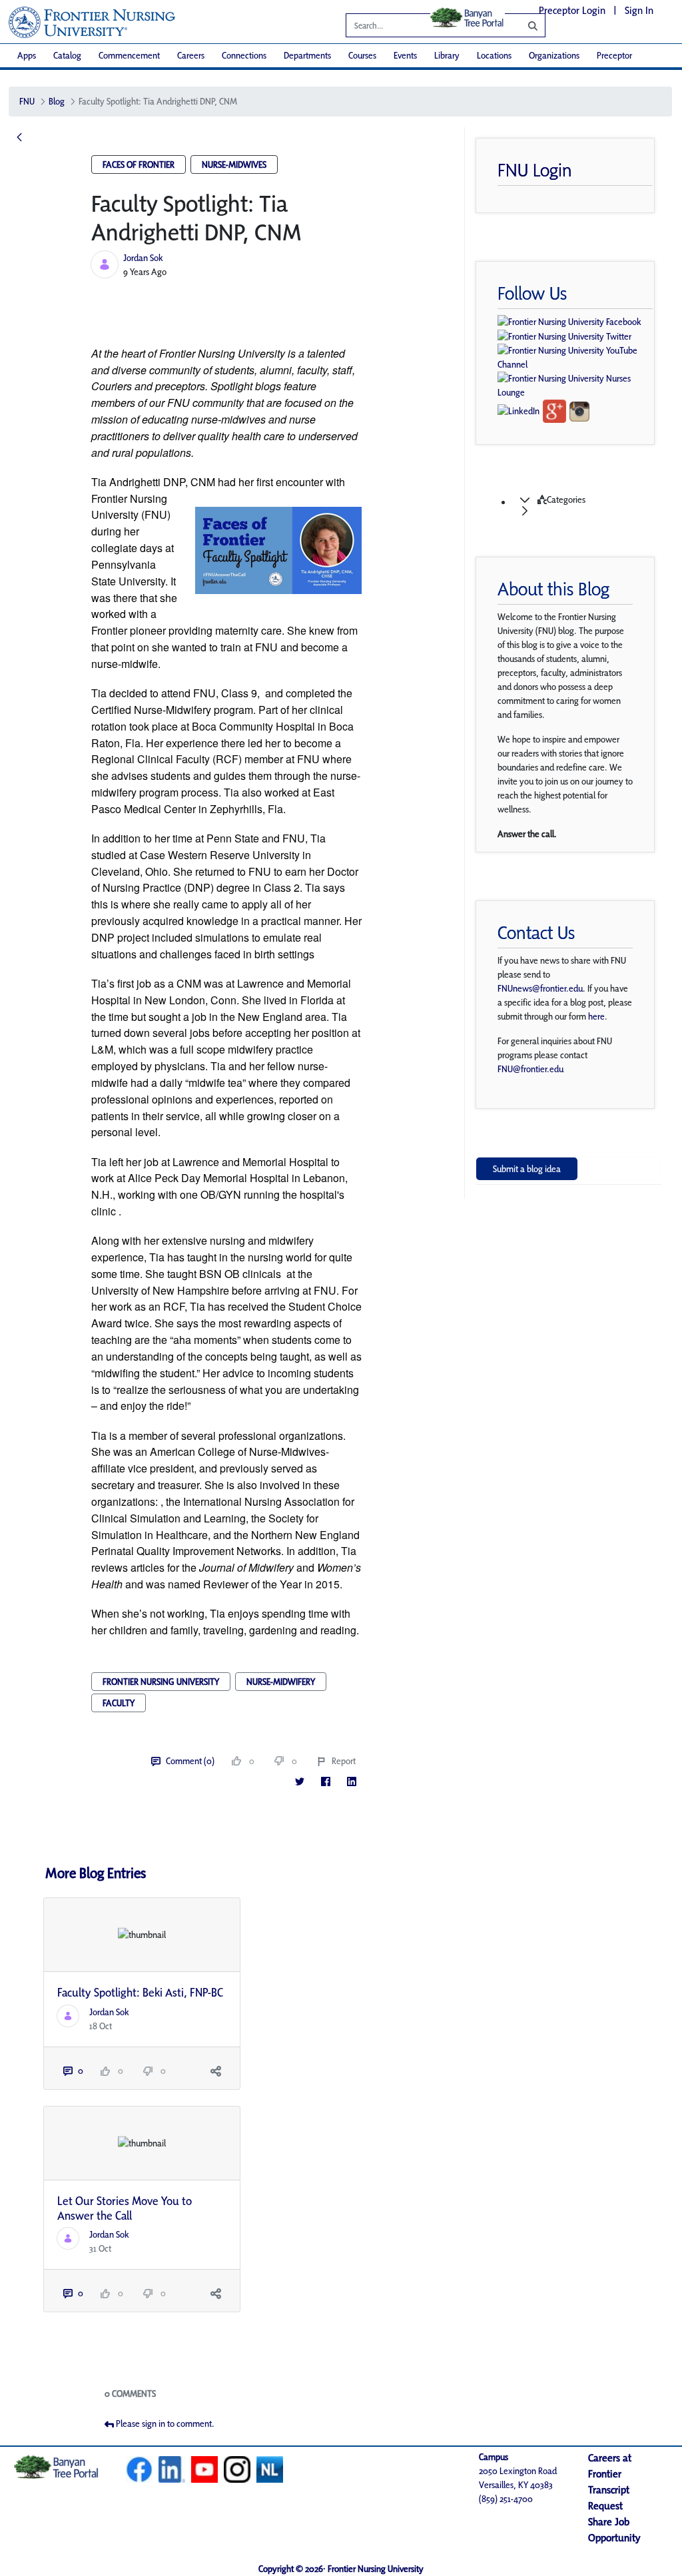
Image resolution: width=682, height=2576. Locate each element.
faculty (119, 1703)
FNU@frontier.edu (530, 1069)
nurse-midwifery (281, 1682)
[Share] (216, 2071)
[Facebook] (325, 1782)
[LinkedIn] (351, 1782)
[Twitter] (299, 1782)
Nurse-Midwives (234, 164)
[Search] (523, 25)
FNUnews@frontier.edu (540, 988)
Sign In (639, 10)
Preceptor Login (572, 10)
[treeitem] (582, 505)
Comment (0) (190, 1761)
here (596, 1016)
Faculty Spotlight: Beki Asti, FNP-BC (140, 1992)
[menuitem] (27, 56)
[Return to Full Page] (19, 138)
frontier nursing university (161, 1682)
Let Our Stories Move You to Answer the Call (125, 2208)
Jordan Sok (143, 258)
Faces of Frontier (139, 164)
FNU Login (535, 170)
